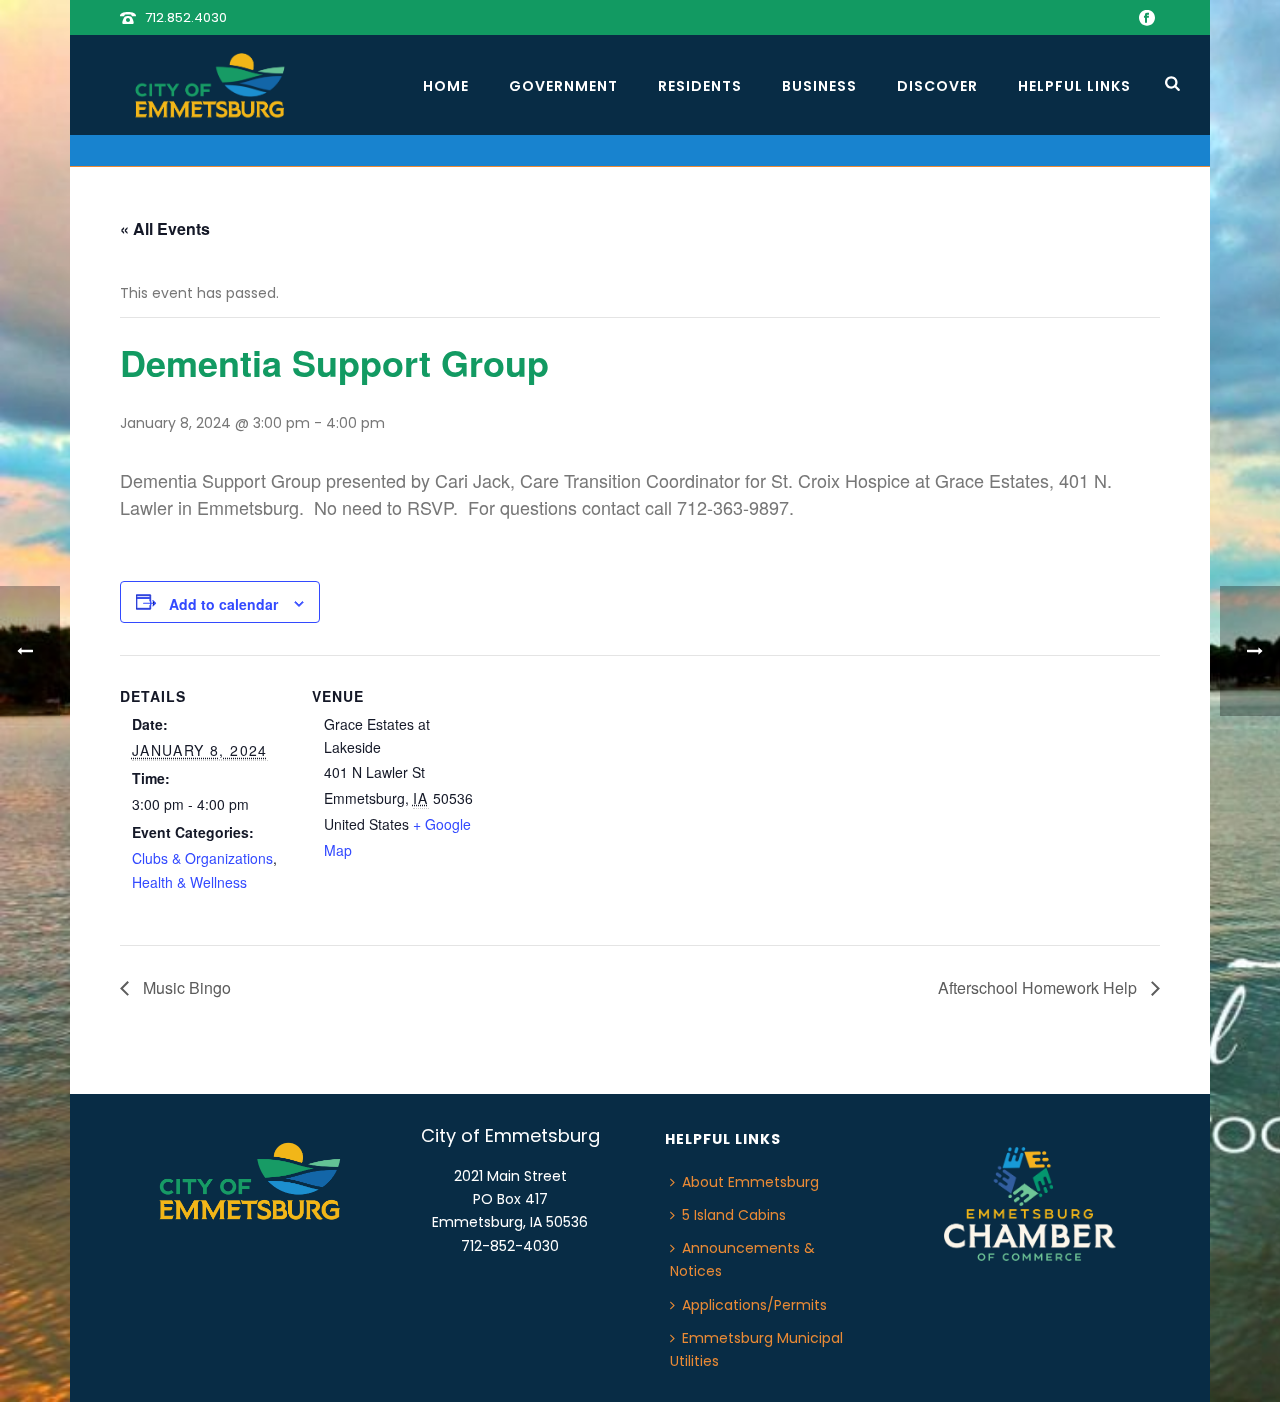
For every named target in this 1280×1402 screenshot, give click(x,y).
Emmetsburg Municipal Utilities (756, 1349)
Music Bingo (185, 987)
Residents (700, 86)
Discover (937, 86)
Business (819, 86)
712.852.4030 (186, 17)
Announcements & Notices (742, 1259)
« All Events (165, 228)
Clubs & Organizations (202, 858)
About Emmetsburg (750, 1182)
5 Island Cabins (734, 1215)
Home (446, 86)
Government (563, 86)
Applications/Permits (754, 1305)
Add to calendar (223, 604)
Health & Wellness (189, 882)
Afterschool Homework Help (1039, 987)
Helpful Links (1074, 86)
